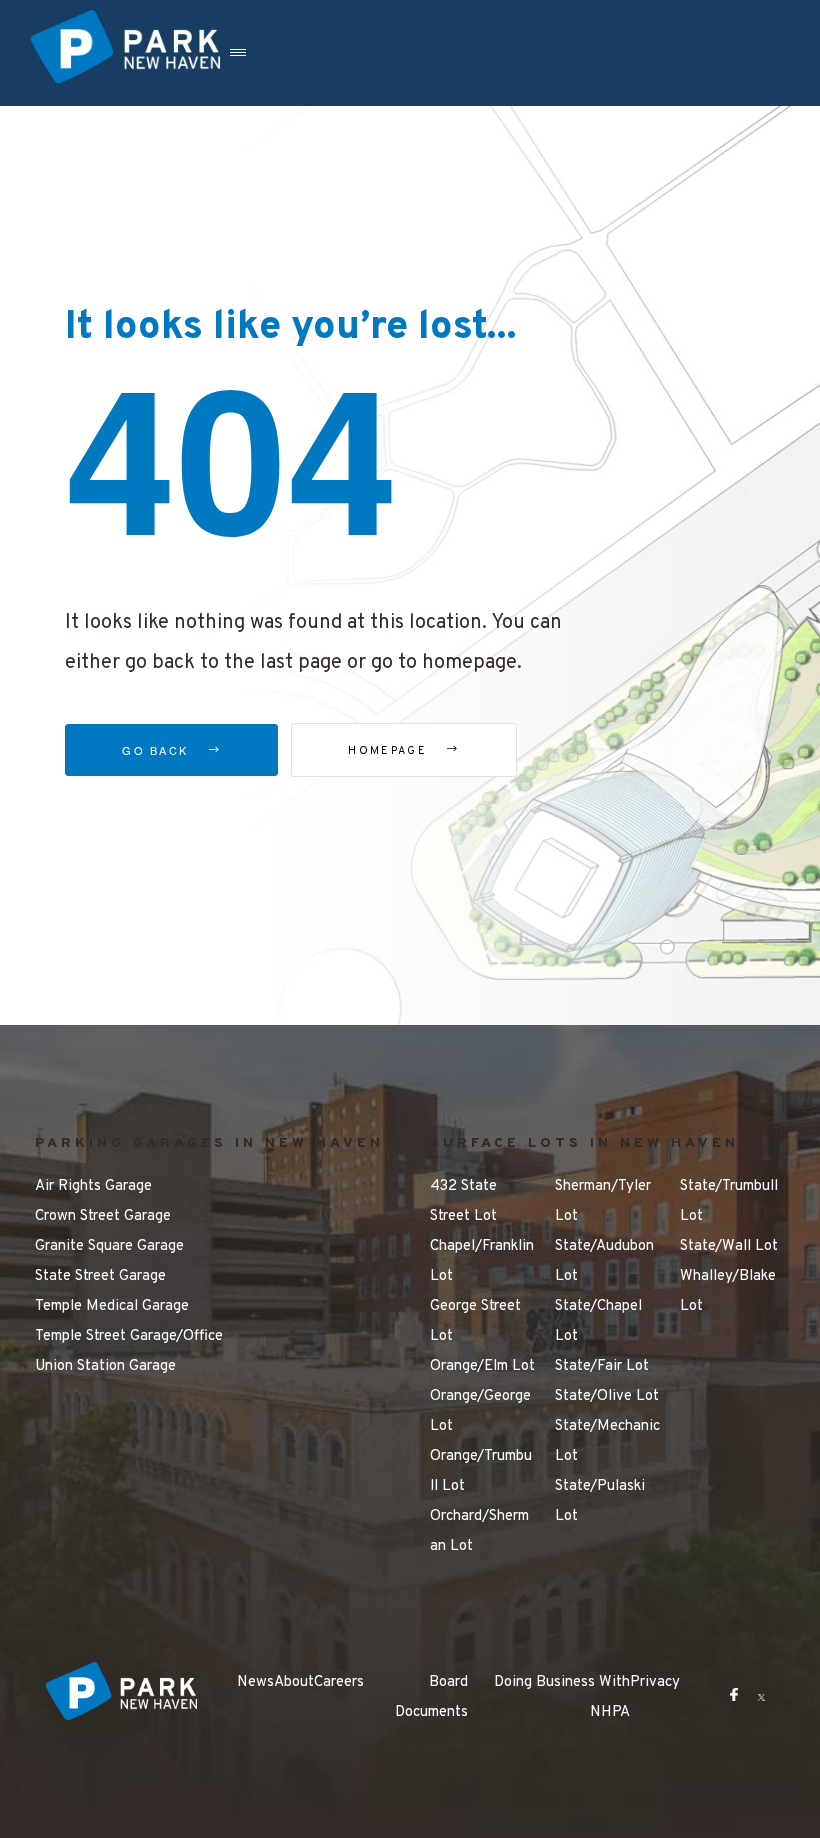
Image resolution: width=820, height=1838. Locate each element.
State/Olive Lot (607, 1396)
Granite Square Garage (109, 1246)
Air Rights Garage (93, 1186)
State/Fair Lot (602, 1366)
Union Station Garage (105, 1366)
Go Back (157, 750)
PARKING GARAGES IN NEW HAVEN (209, 1143)
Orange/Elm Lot (482, 1366)
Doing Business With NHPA (562, 1697)
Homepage (390, 751)
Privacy (655, 1682)
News (255, 1682)
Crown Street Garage (103, 1216)
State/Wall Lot (729, 1246)
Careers (339, 1682)
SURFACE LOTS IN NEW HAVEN (584, 1143)
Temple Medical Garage (112, 1306)
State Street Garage (100, 1276)
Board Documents (431, 1697)
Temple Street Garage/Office (129, 1336)
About (294, 1682)
